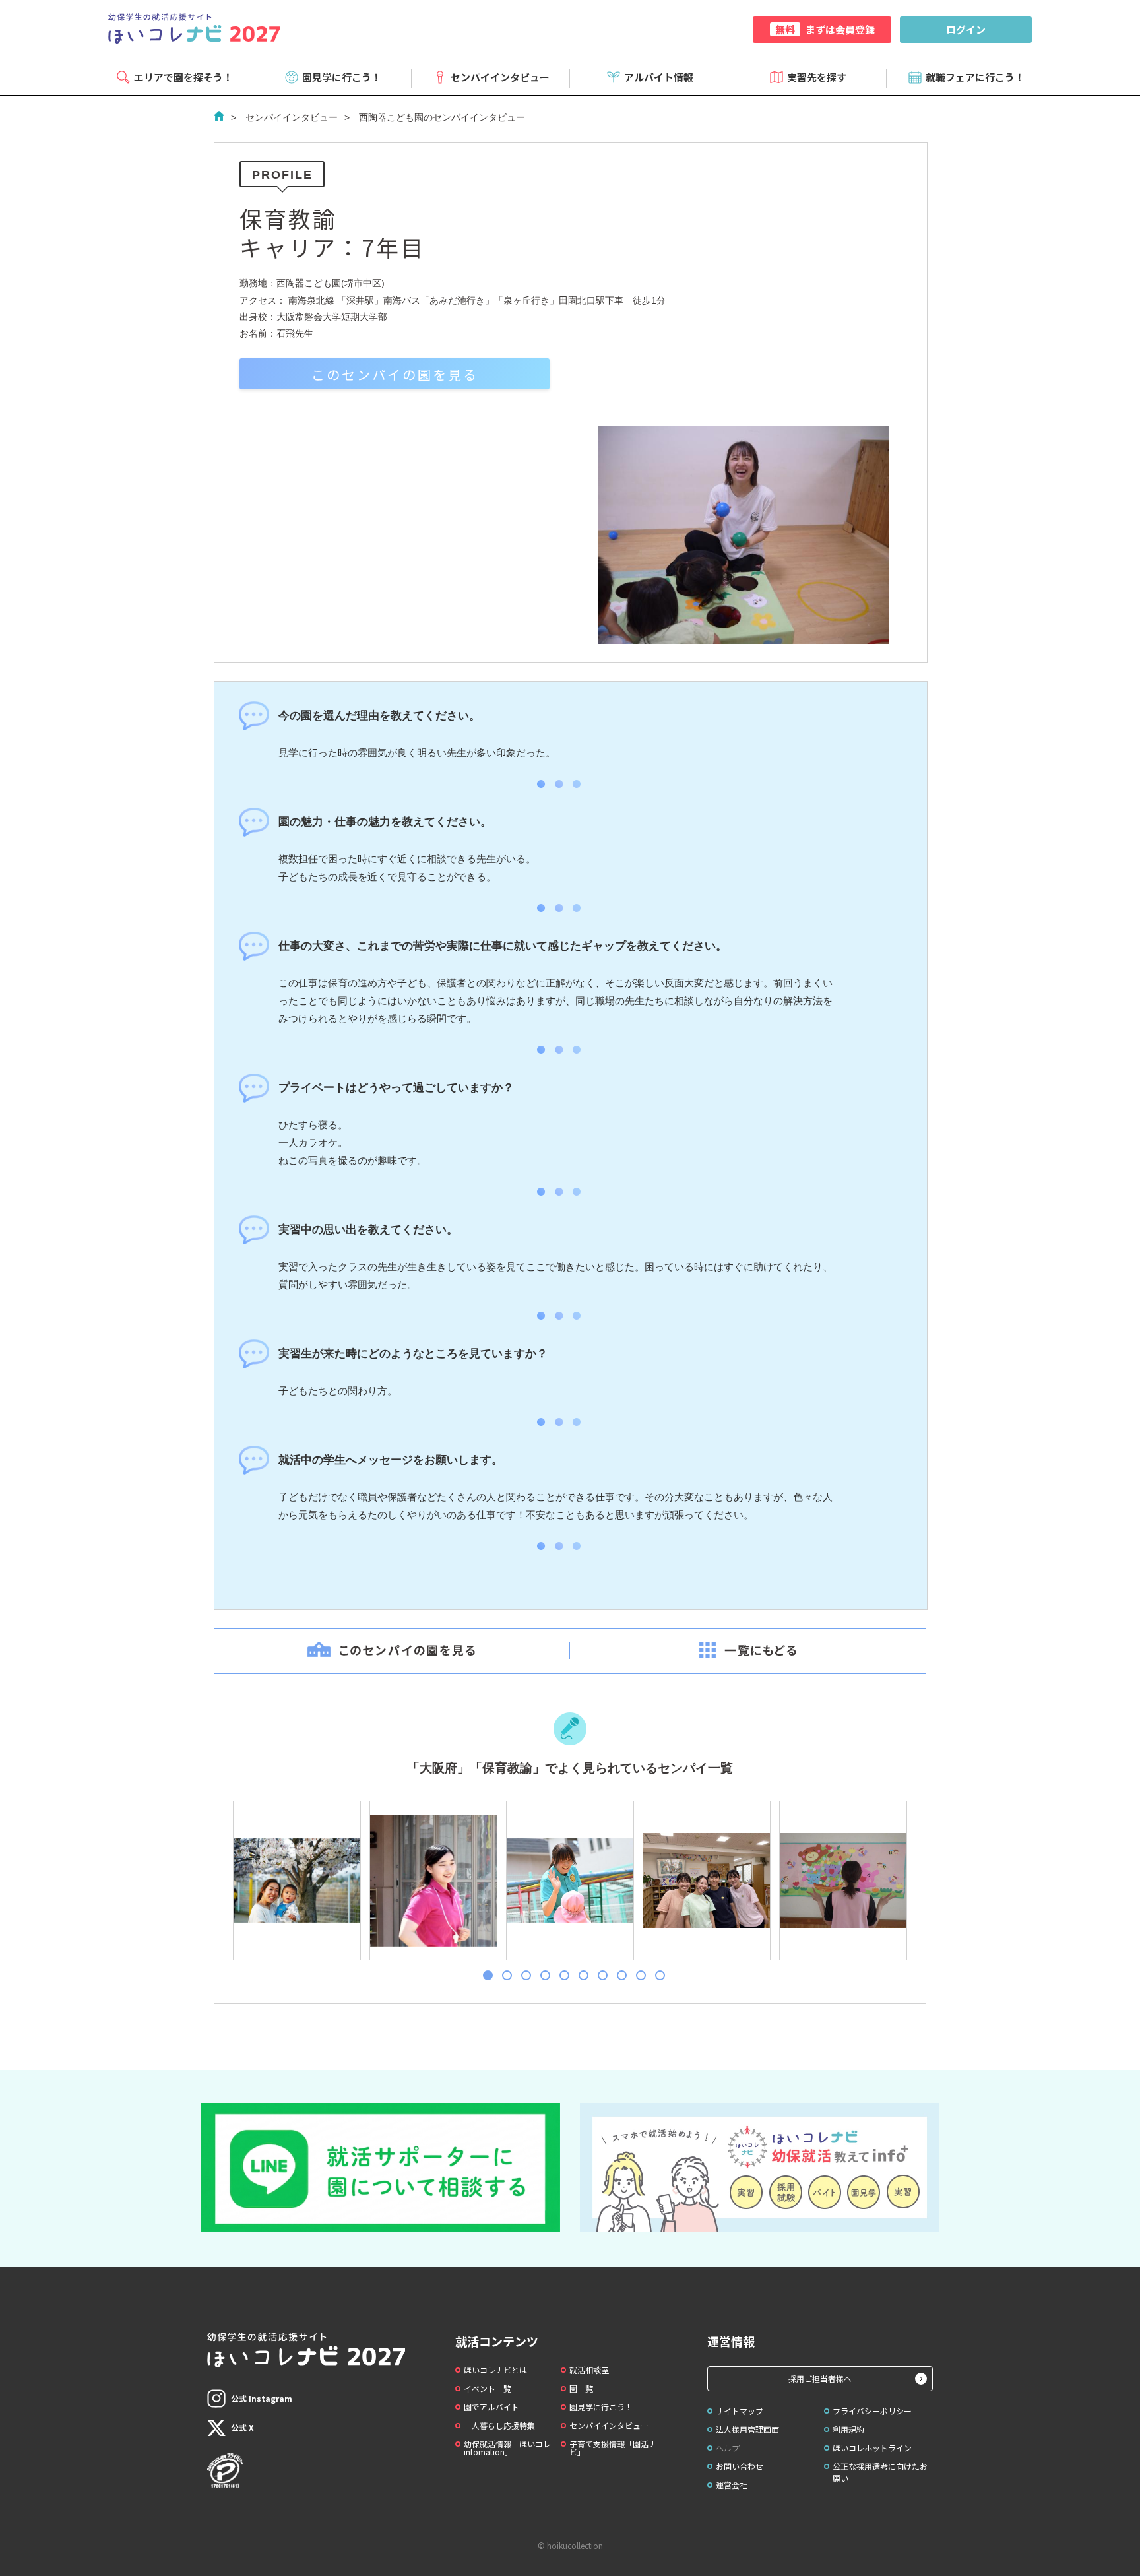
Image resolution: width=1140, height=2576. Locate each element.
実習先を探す (817, 77)
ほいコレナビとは (495, 2370)
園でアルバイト (491, 2407)
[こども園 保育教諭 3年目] (706, 1881)
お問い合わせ (740, 2466)
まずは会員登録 (825, 29)
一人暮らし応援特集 (499, 2425)
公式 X (242, 2427)
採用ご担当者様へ (820, 2378)
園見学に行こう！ (342, 77)
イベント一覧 (488, 2388)
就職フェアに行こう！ (975, 77)
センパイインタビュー (500, 77)
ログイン (966, 29)
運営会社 (732, 2485)
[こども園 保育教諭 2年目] (569, 1881)
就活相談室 (589, 2370)
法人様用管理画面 (747, 2429)
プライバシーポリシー (872, 2411)
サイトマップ (740, 2411)
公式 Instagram (262, 2398)
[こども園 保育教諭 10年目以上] (296, 1881)
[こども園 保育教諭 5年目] (433, 1881)
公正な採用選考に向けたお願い (880, 2472)
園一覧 (581, 2388)
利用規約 (848, 2429)
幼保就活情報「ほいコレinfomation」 (507, 2448)
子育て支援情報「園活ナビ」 (613, 2448)
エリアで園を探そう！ (183, 77)
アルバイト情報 (659, 77)
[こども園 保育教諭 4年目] (842, 1881)
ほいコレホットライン (872, 2448)
